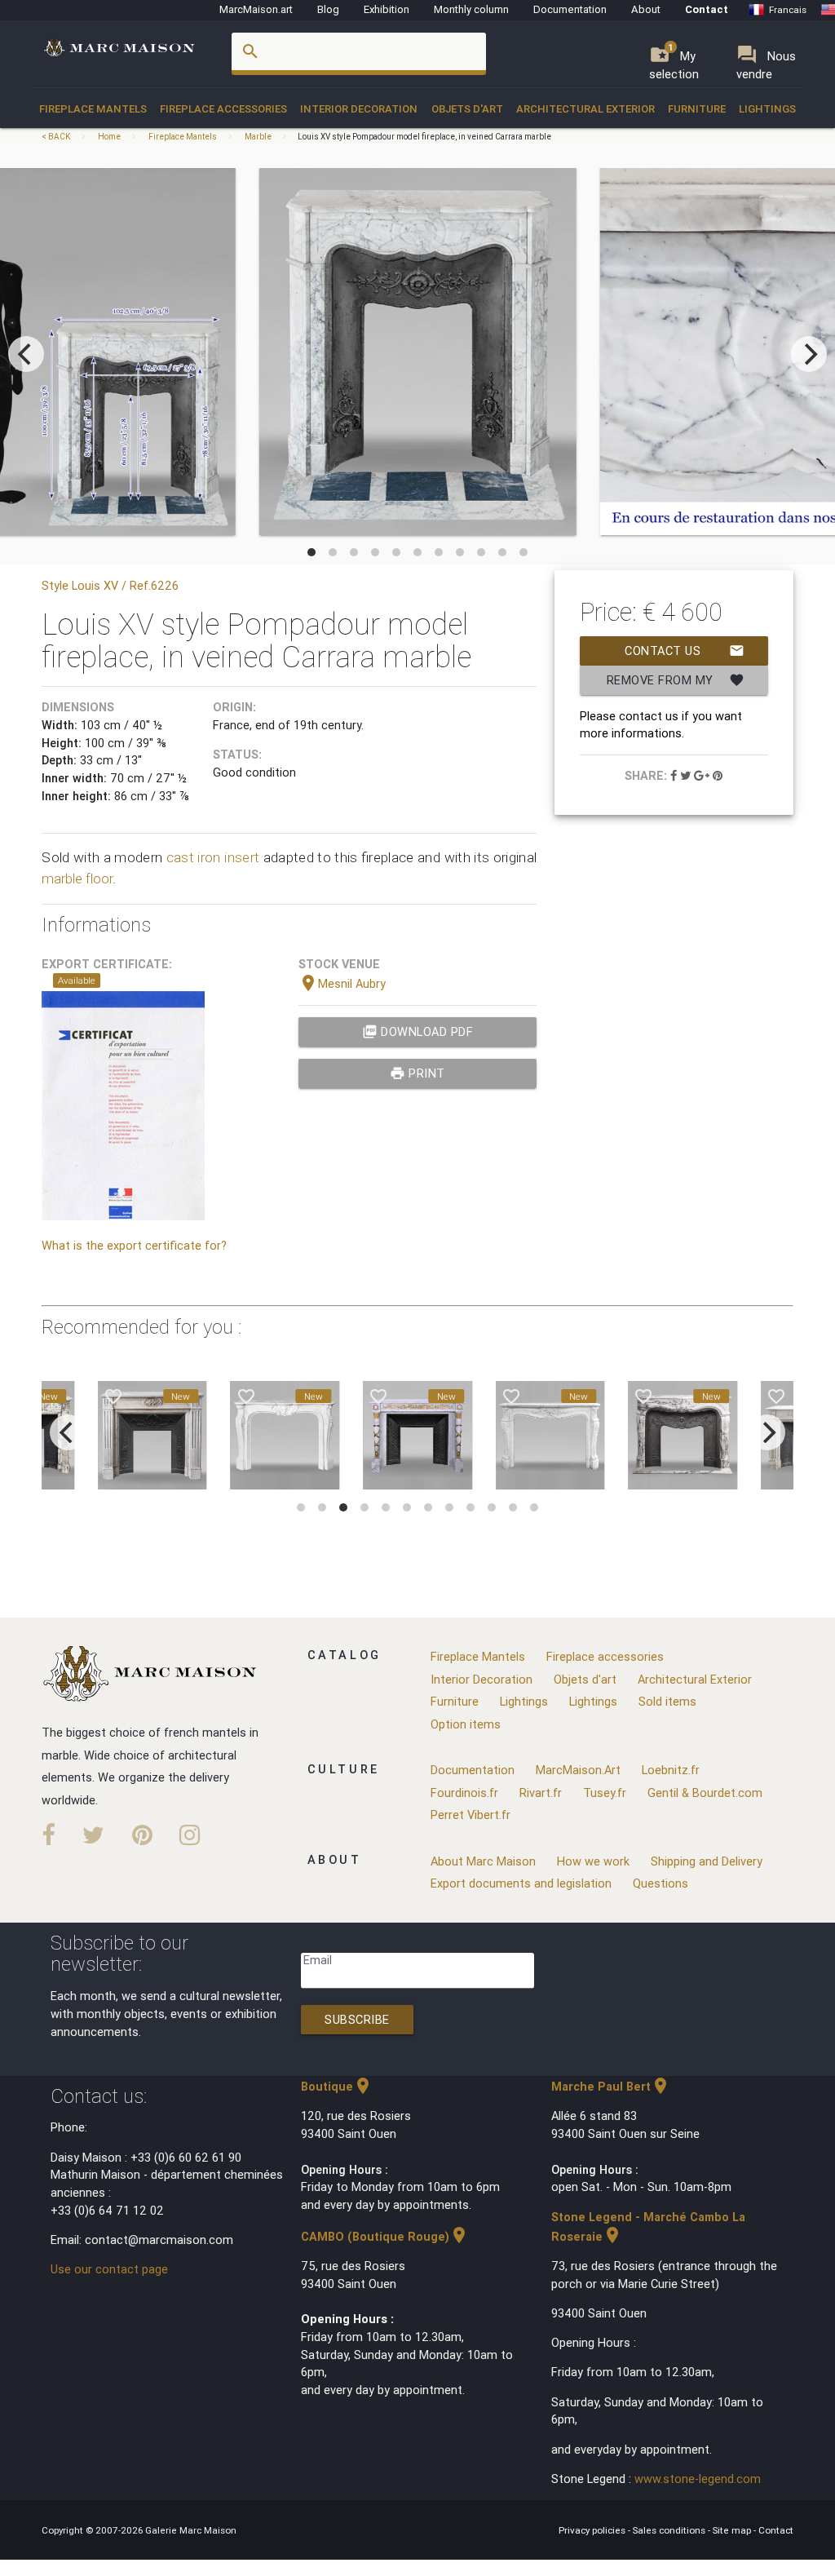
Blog (328, 9)
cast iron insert (213, 857)
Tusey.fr (605, 1793)
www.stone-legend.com (698, 2479)
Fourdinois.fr (464, 1793)
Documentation (570, 9)
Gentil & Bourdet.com (705, 1793)
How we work (593, 1861)
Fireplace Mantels (93, 109)
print (417, 1073)
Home (109, 137)
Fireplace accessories (223, 109)
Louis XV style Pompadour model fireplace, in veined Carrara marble (424, 137)
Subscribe (357, 2019)
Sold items (667, 1701)
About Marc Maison (483, 1861)
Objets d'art (467, 109)
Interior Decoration (359, 109)
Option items (466, 1724)
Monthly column (471, 9)
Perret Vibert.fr (471, 1815)
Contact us (684, 651)
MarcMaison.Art (578, 1770)
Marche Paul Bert (611, 2086)
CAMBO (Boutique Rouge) (385, 2236)
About (646, 9)
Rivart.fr (541, 1793)
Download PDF (418, 1031)
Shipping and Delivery (707, 1861)
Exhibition (387, 9)
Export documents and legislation (521, 1883)
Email (318, 1960)
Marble (258, 137)
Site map (733, 2530)
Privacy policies (593, 2530)
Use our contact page (109, 2269)
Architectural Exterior (585, 109)
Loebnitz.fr (671, 1770)
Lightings (767, 109)
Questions (660, 1883)
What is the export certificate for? (134, 1245)
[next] (809, 354)
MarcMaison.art (256, 9)
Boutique (337, 2086)
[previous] (26, 354)
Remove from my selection (676, 684)
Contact (707, 9)
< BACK (57, 137)
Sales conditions (670, 2530)
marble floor (77, 879)
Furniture (697, 109)
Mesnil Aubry (342, 983)
